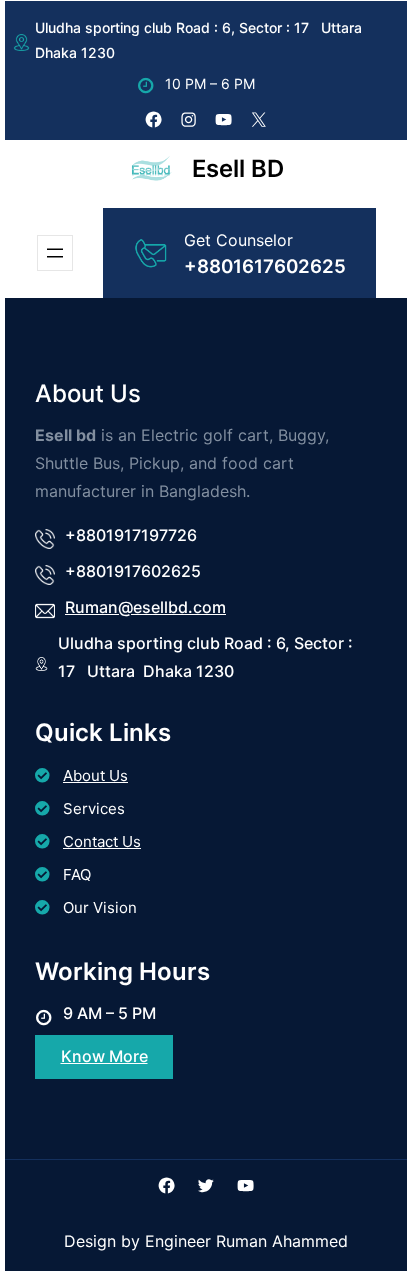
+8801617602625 (265, 266)
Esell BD (238, 168)
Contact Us (102, 841)
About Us (95, 775)
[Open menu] (55, 253)
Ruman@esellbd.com (145, 607)
